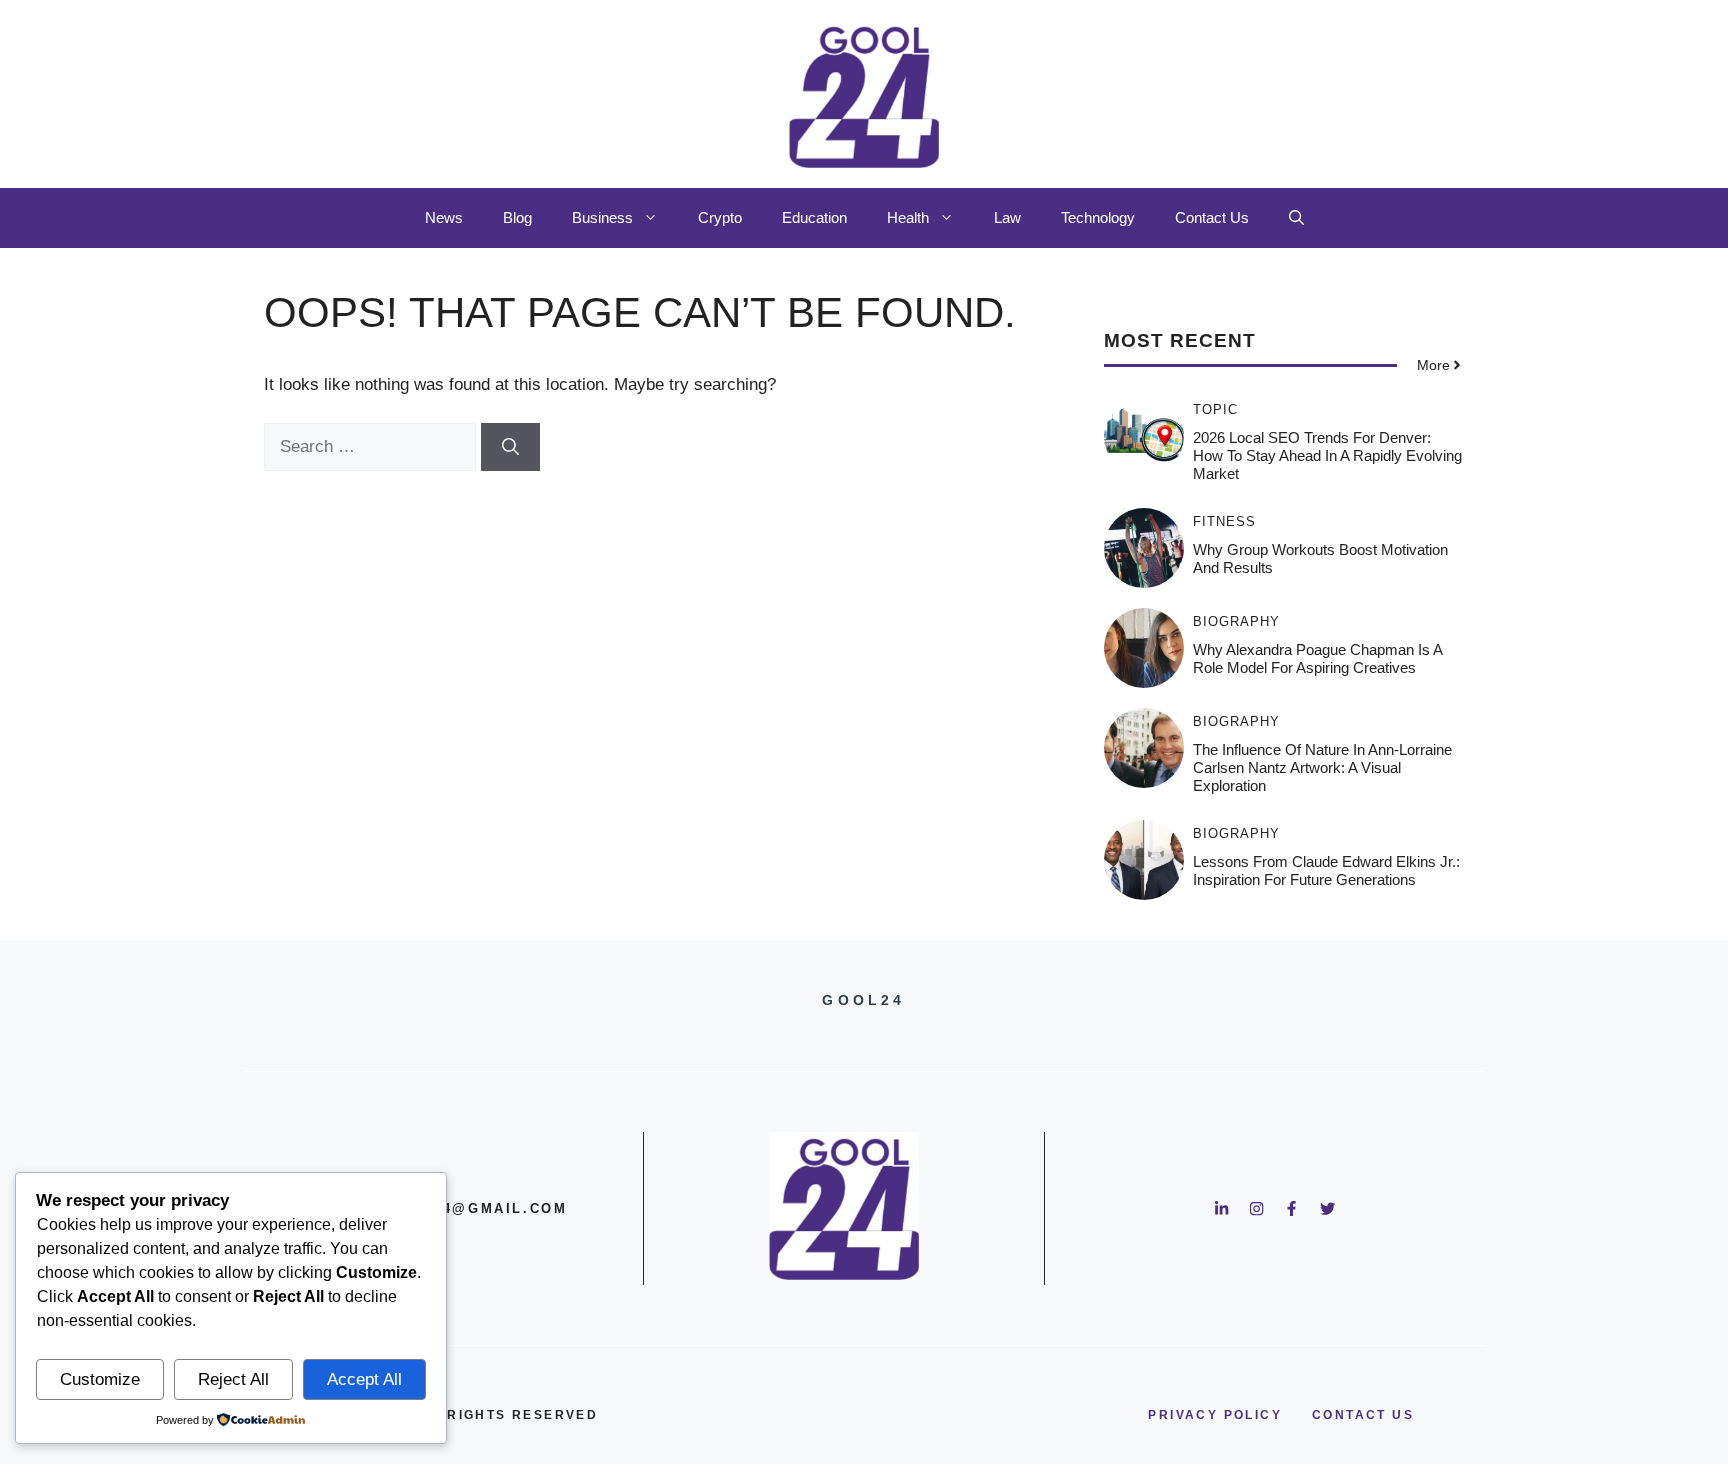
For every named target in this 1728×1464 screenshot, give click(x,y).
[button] (1296, 218)
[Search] (510, 447)
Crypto (720, 217)
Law (1007, 217)
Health (908, 217)
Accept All (364, 1379)
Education (814, 217)
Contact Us (1212, 217)
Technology (1098, 217)
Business (602, 217)
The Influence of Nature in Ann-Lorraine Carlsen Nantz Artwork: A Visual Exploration (1322, 767)
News (444, 217)
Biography (1236, 621)
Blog (517, 217)
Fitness (1224, 521)
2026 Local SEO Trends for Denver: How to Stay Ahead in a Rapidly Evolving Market (1327, 455)
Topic (1215, 409)
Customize (100, 1379)
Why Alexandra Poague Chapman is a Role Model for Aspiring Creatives (1317, 658)
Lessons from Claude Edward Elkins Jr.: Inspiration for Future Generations (1326, 870)
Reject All (233, 1379)
